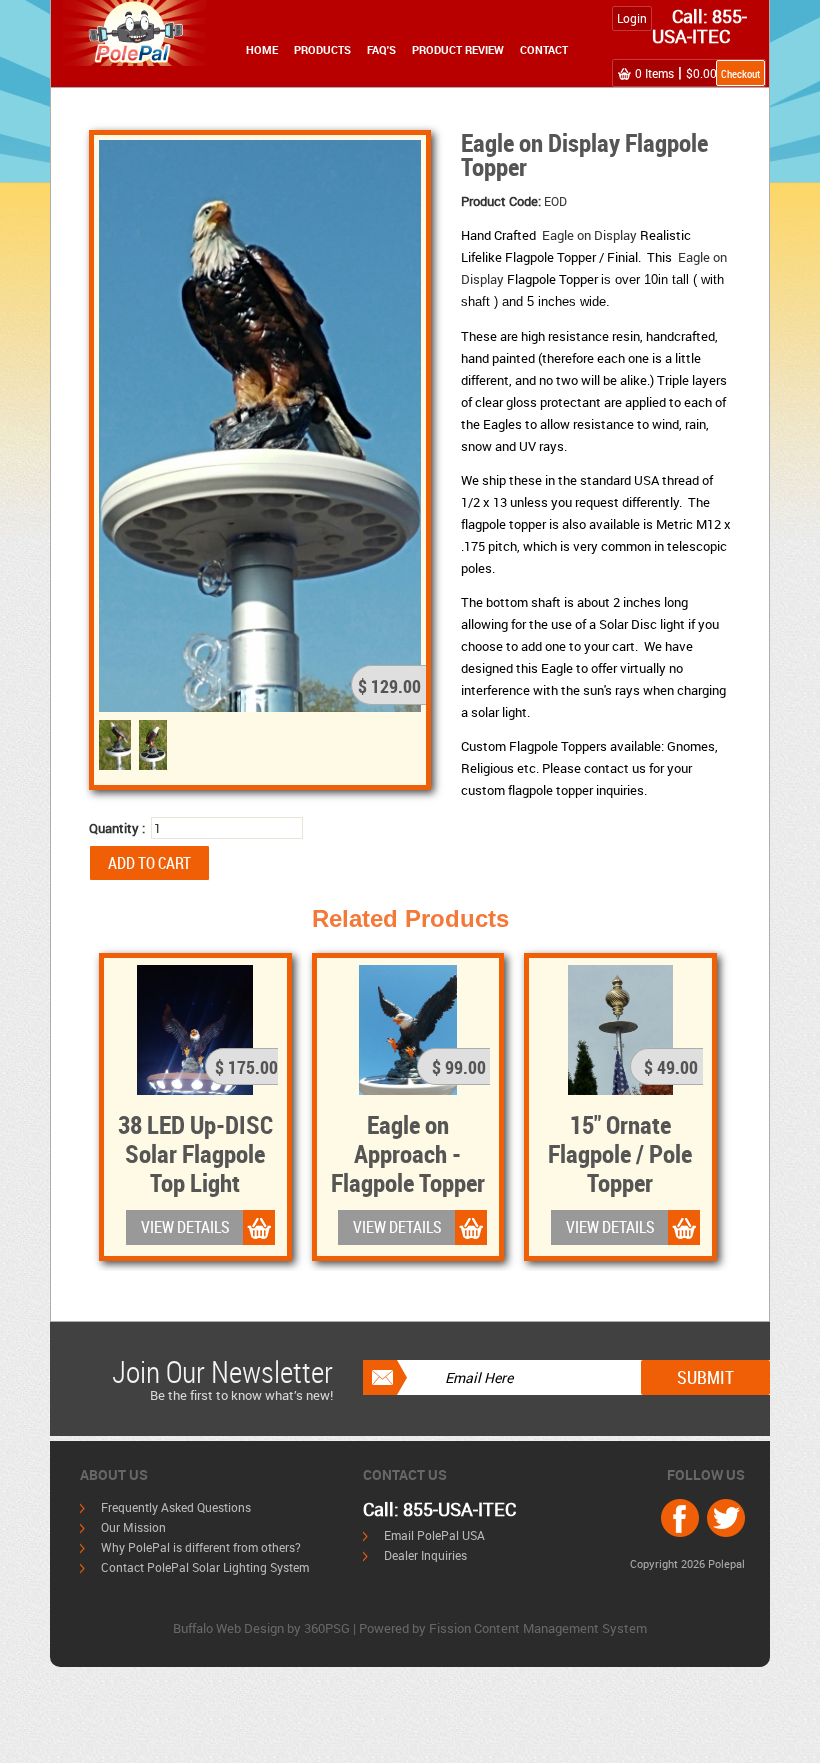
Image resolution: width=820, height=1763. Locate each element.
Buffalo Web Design (228, 1628)
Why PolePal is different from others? (201, 1547)
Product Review (458, 49)
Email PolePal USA (434, 1535)
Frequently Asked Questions (176, 1507)
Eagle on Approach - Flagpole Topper (408, 1153)
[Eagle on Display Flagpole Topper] (260, 424)
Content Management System (560, 1628)
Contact (544, 49)
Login (632, 18)
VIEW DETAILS (185, 1227)
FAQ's (381, 49)
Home (262, 49)
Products (322, 49)
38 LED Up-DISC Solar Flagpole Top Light (195, 1153)
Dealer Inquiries (425, 1555)
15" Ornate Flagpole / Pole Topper (620, 1153)
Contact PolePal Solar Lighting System (205, 1567)
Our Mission (133, 1527)
